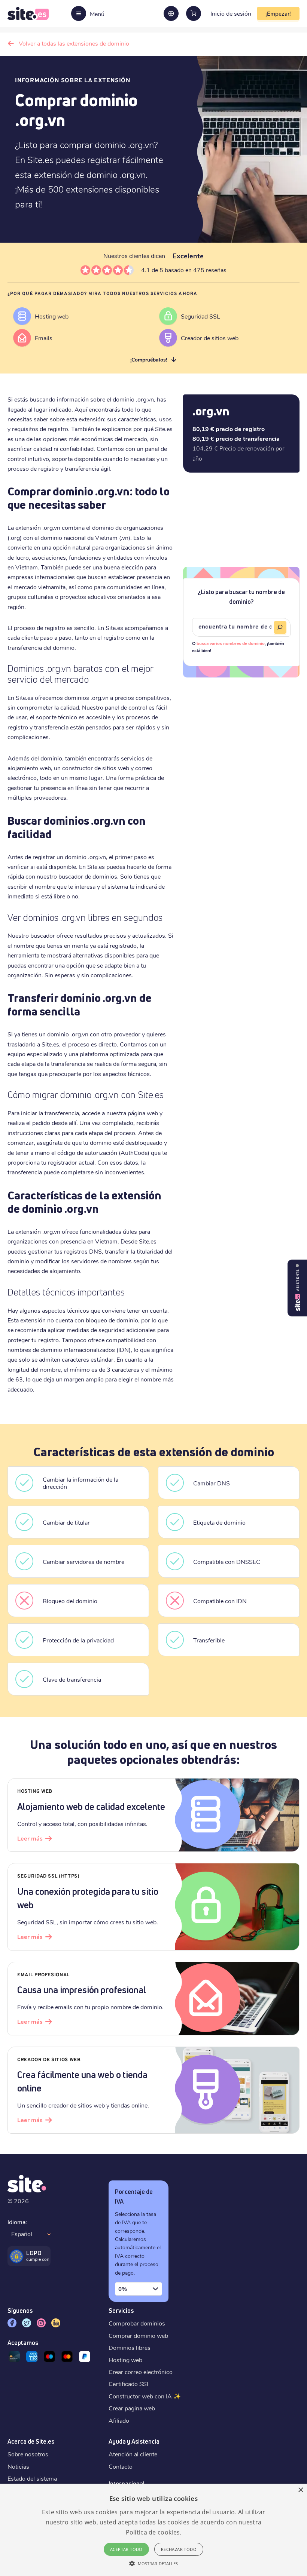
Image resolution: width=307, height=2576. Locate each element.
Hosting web (125, 2360)
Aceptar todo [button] (126, 2549)
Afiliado (119, 2420)
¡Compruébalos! (149, 359)
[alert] (153, 2530)
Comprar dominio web (138, 2335)
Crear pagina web (132, 2408)
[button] (154, 2563)
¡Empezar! (278, 13)
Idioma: (17, 2222)
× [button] (300, 2490)
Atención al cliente (133, 2454)
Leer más (30, 1838)
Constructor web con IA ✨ (145, 2396)
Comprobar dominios (137, 2323)
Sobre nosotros (28, 2454)
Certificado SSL (129, 2384)
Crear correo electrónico (141, 2372)
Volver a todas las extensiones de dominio (74, 43)
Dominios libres (130, 2347)
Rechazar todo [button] (179, 2549)
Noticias (18, 2466)
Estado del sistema (32, 2478)
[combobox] (139, 2289)
